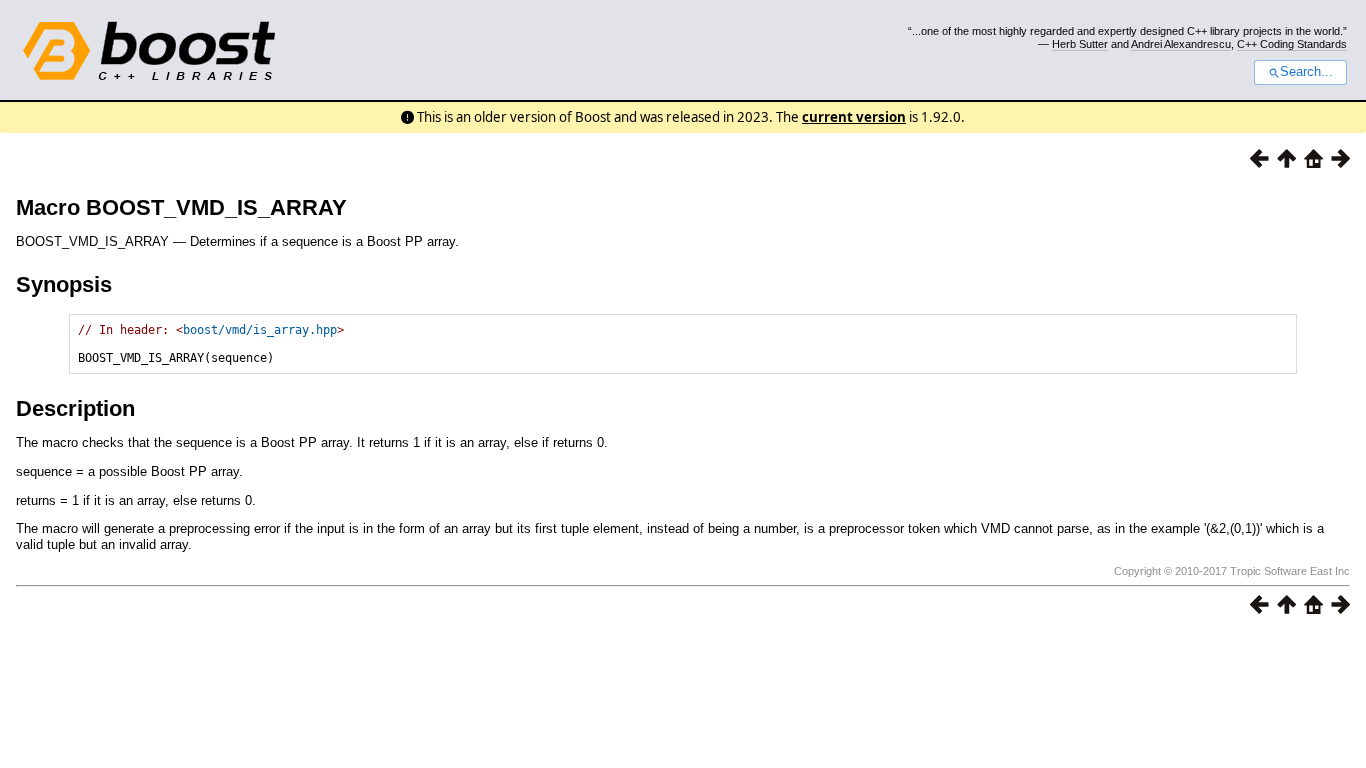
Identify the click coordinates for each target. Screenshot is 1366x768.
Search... (1306, 72)
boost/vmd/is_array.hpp (260, 330)
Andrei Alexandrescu (1181, 44)
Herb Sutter (1080, 44)
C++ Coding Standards (1292, 44)
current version (854, 117)
